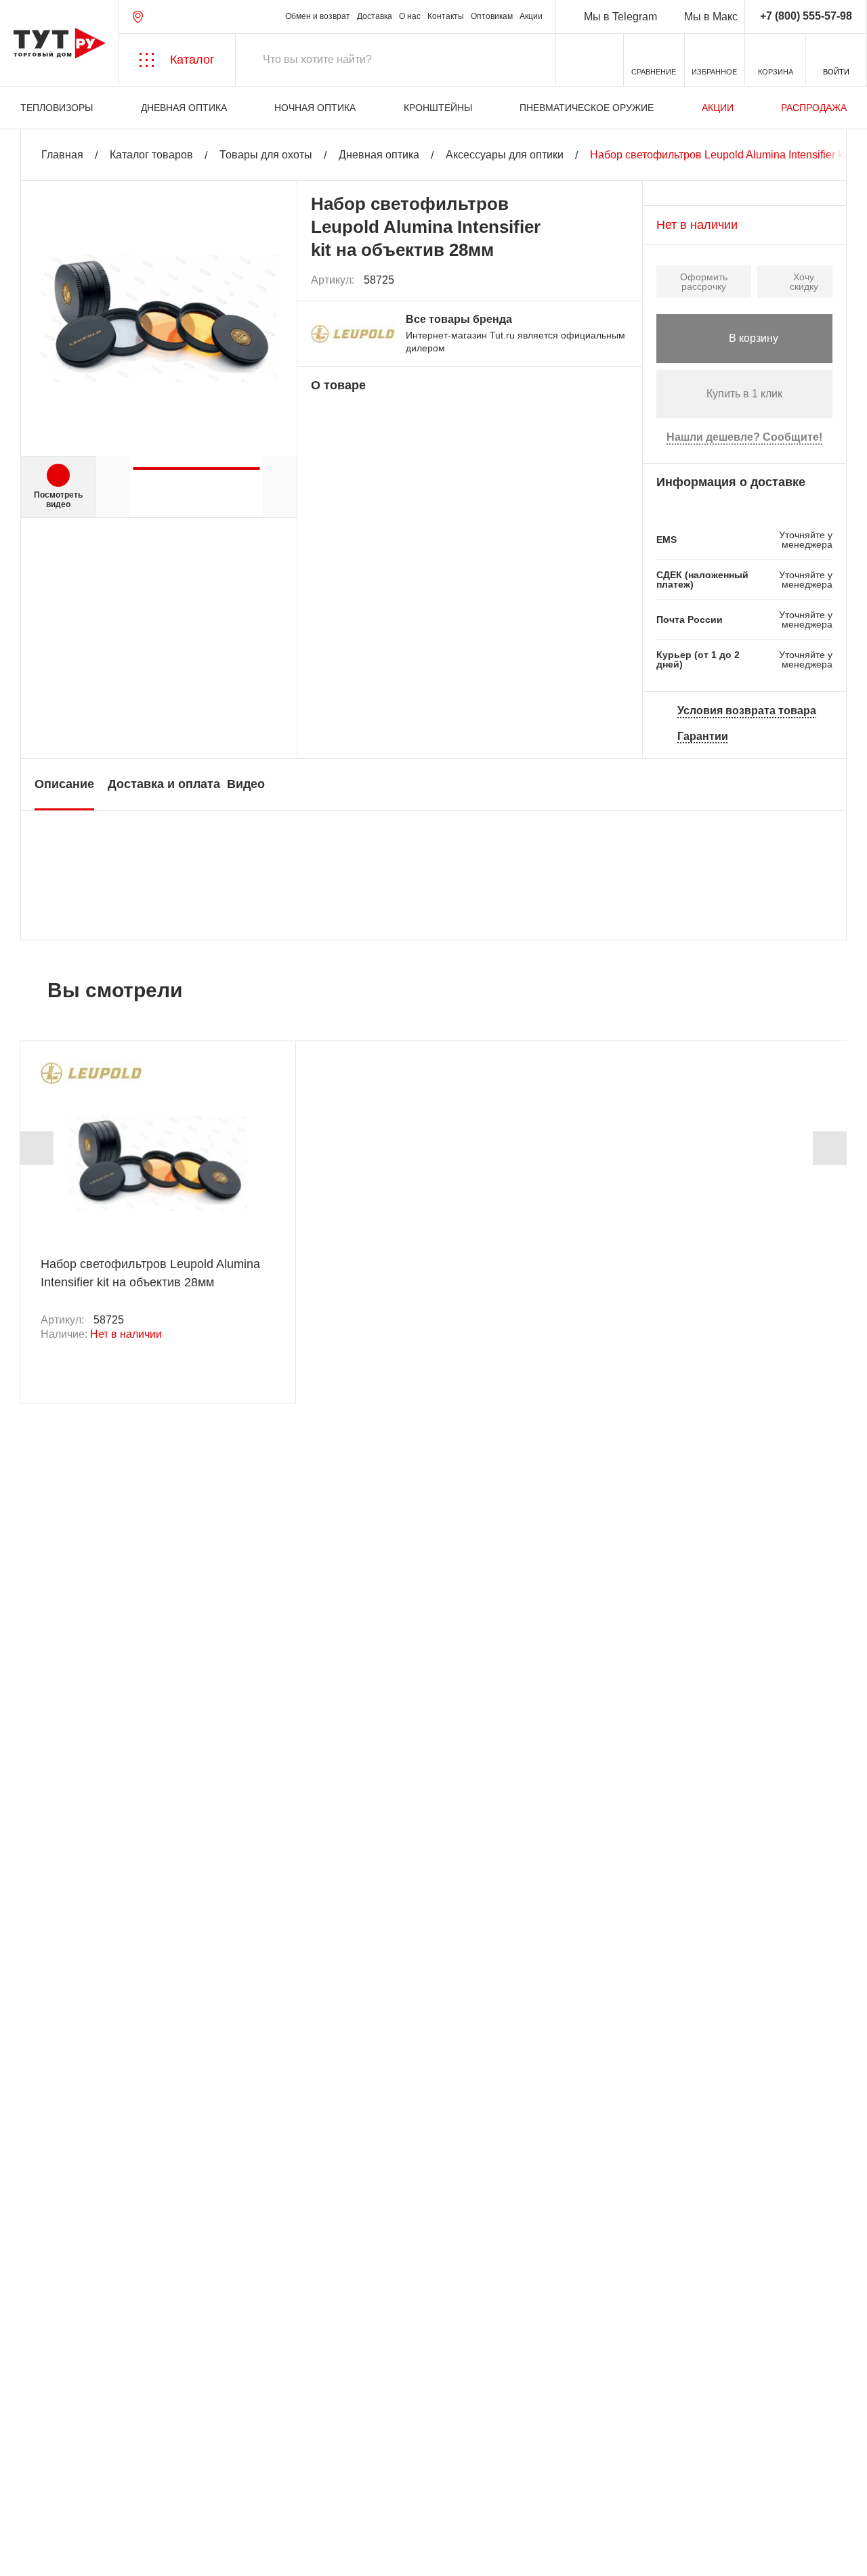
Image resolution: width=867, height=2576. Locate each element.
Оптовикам (492, 17)
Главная (62, 155)
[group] (196, 463)
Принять (191, 2553)
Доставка (375, 17)
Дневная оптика (184, 108)
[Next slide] (830, 1148)
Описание (64, 784)
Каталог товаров (151, 155)
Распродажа (814, 108)
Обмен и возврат (318, 17)
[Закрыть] (245, 2501)
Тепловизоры (57, 108)
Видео (246, 784)
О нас (410, 17)
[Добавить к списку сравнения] (589, 281)
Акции (531, 17)
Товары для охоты (266, 155)
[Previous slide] (37, 1148)
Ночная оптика (315, 108)
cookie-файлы (182, 2493)
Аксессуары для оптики (505, 155)
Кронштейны (438, 108)
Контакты (446, 17)
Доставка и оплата (164, 784)
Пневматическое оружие (587, 108)
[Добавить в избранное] (619, 280)
